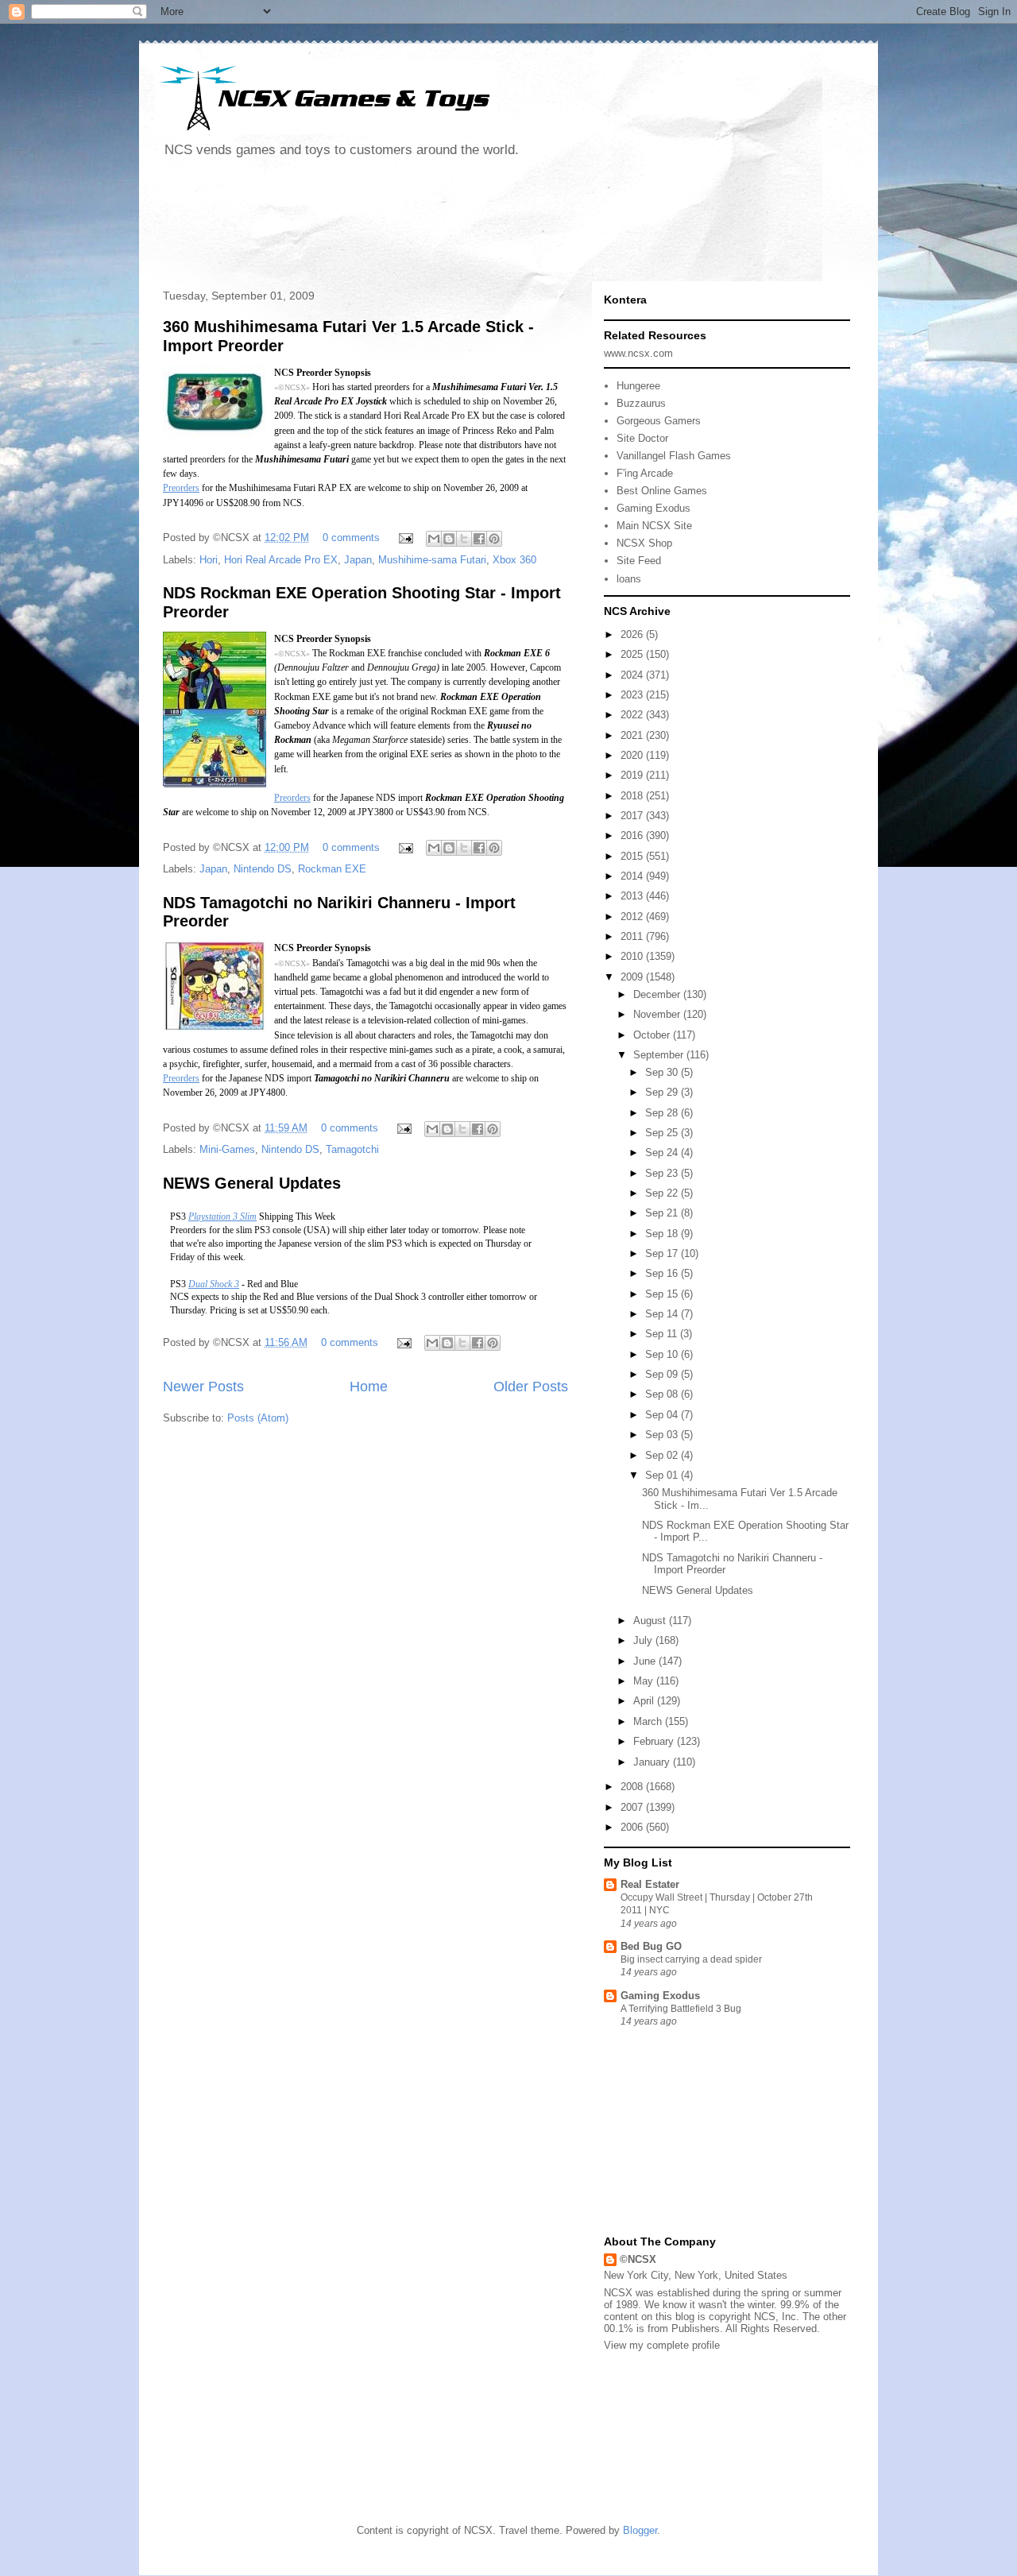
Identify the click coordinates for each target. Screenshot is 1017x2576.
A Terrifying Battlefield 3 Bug (681, 2009)
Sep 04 (663, 1415)
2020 (633, 755)
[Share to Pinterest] (494, 539)
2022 (633, 715)
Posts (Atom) (258, 1418)
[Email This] (434, 539)
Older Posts (531, 1387)
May (645, 1681)
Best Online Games (662, 491)
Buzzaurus (641, 403)
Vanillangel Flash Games (674, 456)
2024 (633, 675)
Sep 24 (663, 1153)
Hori (209, 560)
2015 (633, 856)
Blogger (640, 2530)
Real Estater (650, 1884)
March (649, 1721)
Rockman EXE (332, 869)
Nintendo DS (263, 869)
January (653, 1762)
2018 (633, 796)
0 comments (351, 538)
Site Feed (639, 561)
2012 (633, 917)
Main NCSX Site (654, 526)
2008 (633, 1787)
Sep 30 (663, 1072)
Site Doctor (642, 438)
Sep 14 (663, 1314)
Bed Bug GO (651, 1946)
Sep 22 (663, 1193)
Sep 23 (663, 1173)
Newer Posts (203, 1387)
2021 (633, 735)
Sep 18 (663, 1234)
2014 (633, 876)
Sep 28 (663, 1113)
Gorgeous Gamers (659, 421)
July (644, 1640)
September (660, 1055)
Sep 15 (663, 1294)
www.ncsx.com (638, 353)
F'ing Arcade (645, 473)
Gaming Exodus (654, 508)
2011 (633, 936)
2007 (633, 1807)
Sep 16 (663, 1273)
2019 (633, 775)
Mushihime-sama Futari (432, 560)
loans (629, 579)
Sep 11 (663, 1334)
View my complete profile (662, 2345)
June (646, 1661)
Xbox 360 (514, 560)
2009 (633, 977)
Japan (358, 560)
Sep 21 (663, 1213)
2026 (633, 634)
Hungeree (638, 386)
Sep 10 (663, 1354)
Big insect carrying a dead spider (691, 1959)
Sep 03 (663, 1435)
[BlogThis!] (449, 539)
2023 (633, 695)
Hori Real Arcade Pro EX (281, 560)
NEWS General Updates (252, 1183)
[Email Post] (405, 538)
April (645, 1701)
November (658, 1014)
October (653, 1035)
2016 (633, 835)
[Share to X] (464, 539)
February (655, 1741)
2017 (633, 816)
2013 (633, 896)
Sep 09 (663, 1374)
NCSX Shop (644, 543)
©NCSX (638, 2259)
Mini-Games (227, 1149)
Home (369, 1387)
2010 (633, 956)
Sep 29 (663, 1092)
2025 (633, 654)
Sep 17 (663, 1253)
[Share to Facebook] (479, 539)
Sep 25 (663, 1133)
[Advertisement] (444, 226)
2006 (633, 1827)
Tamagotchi (352, 1149)
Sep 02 (663, 1455)
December (658, 994)
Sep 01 (663, 1475)
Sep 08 (663, 1394)
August (651, 1621)
